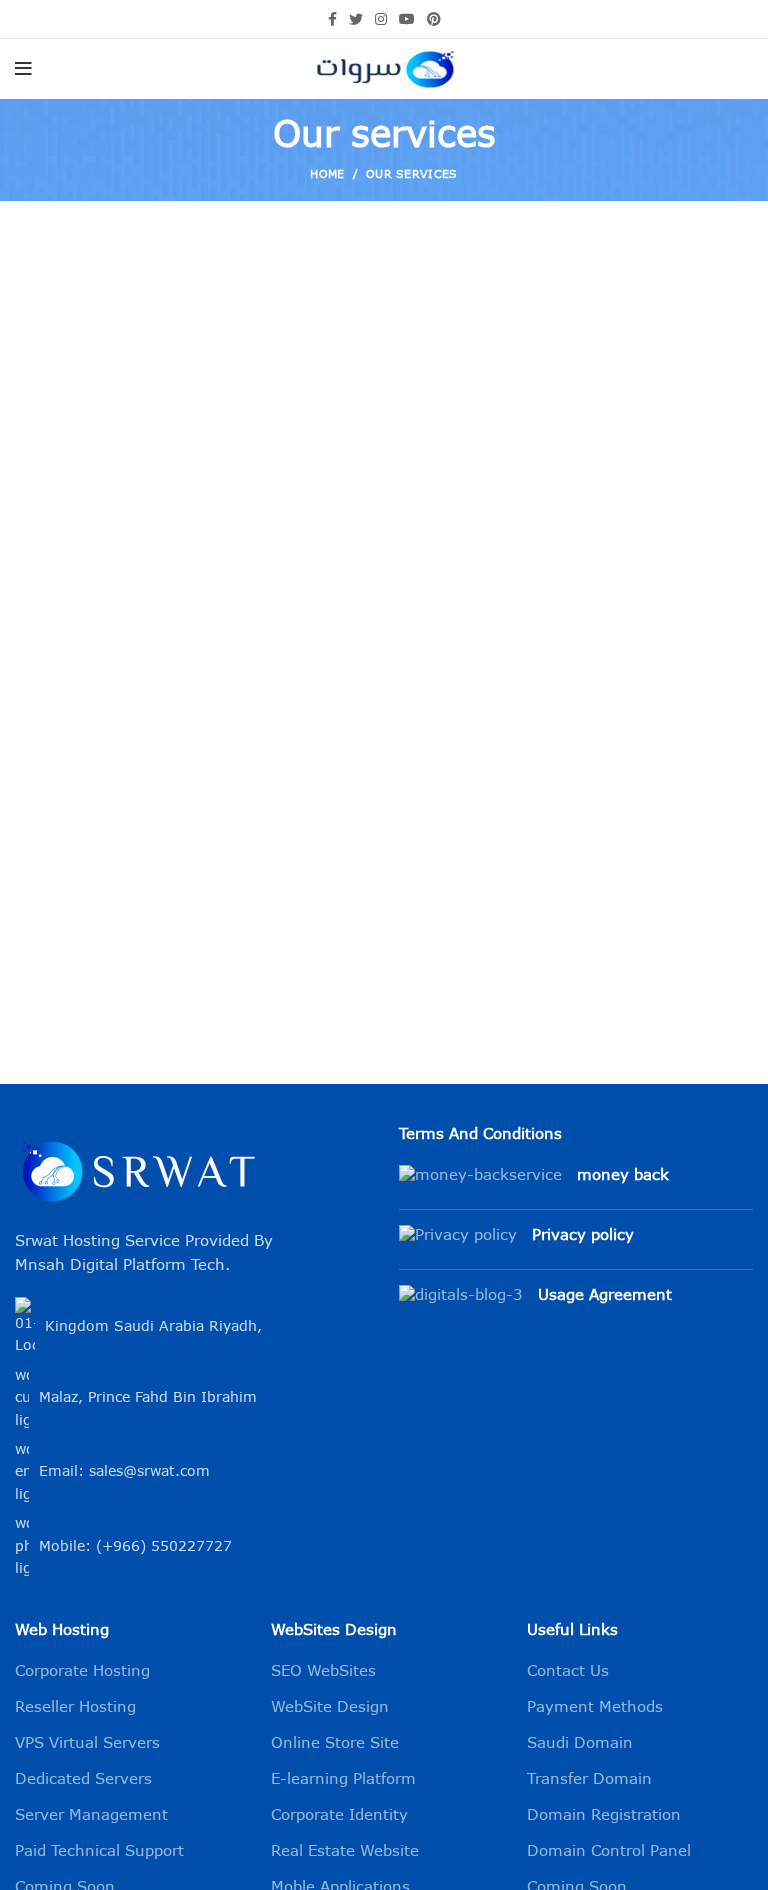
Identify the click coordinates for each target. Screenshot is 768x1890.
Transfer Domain (589, 1779)
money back (623, 1175)
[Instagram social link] (381, 19)
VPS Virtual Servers (87, 1743)
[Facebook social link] (332, 19)
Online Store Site (335, 1743)
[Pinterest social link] (434, 19)
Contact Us (568, 1671)
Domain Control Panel (609, 1851)
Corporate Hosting (82, 1671)
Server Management (91, 1815)
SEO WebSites (323, 1671)
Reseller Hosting (75, 1707)
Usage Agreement (605, 1295)
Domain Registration (604, 1815)
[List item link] (192, 1472)
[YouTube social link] (407, 19)
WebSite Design (330, 1707)
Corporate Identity (339, 1815)
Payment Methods (595, 1707)
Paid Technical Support (99, 1851)
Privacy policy (583, 1235)
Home (327, 175)
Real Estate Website (345, 1851)
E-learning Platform (343, 1779)
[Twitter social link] (356, 19)
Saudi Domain (580, 1743)
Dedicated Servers (83, 1779)
